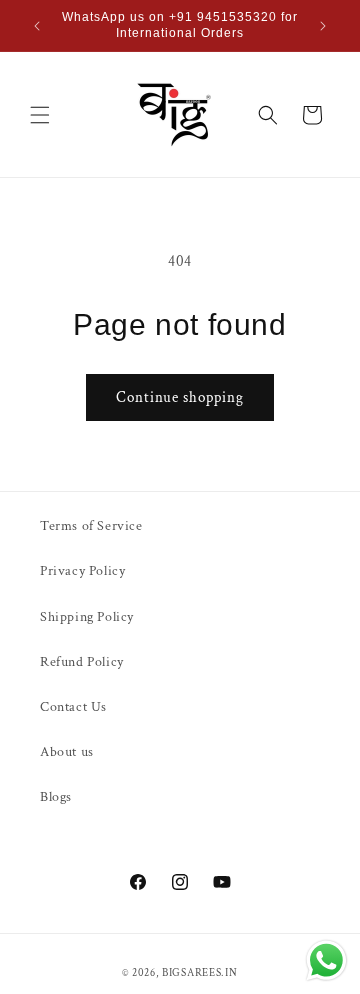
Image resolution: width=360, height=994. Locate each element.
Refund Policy (82, 662)
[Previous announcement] (37, 26)
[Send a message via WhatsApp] (326, 960)
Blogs (56, 797)
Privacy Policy (82, 571)
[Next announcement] (323, 26)
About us (67, 752)
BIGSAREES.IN (199, 973)
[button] (40, 115)
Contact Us (73, 707)
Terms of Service (91, 526)
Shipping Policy (87, 617)
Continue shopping (180, 397)
